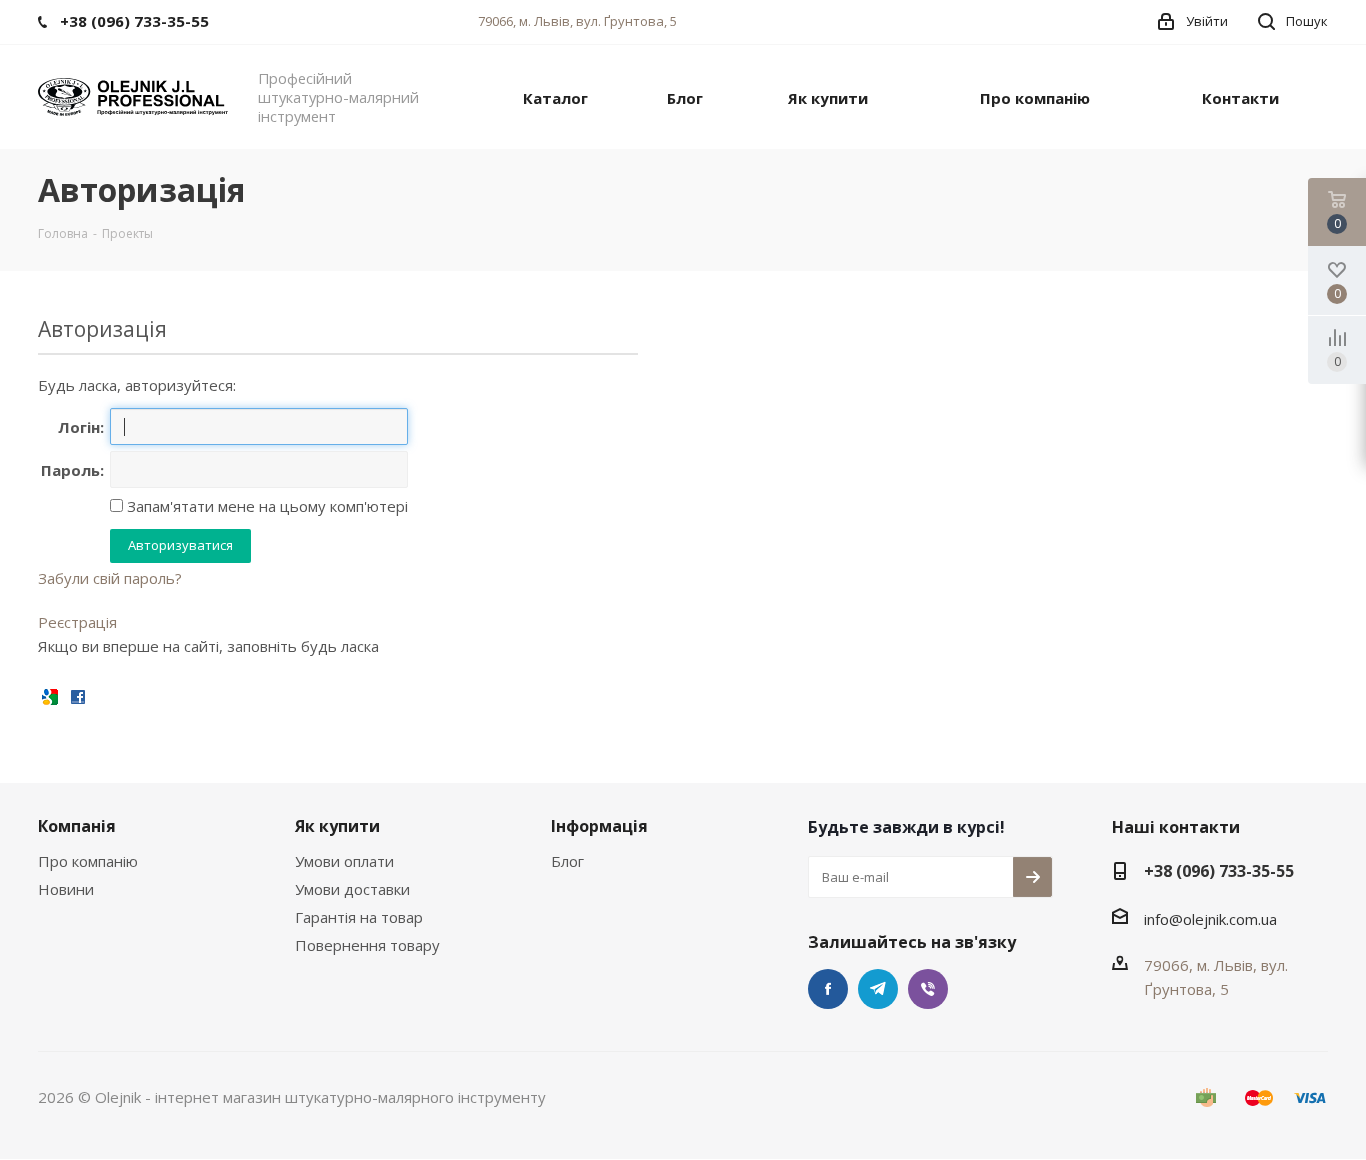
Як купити (337, 826)
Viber (928, 989)
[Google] (50, 695)
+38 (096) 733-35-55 (1219, 871)
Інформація (599, 826)
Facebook (828, 989)
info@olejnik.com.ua (1210, 919)
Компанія (77, 826)
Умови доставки (352, 889)
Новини (66, 889)
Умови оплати (344, 861)
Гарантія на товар (359, 917)
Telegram (878, 989)
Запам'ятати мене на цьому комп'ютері (265, 506)
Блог (567, 861)
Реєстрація (77, 622)
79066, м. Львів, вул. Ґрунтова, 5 (577, 21)
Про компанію (88, 861)
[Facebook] (78, 695)
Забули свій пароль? (110, 578)
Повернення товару (367, 945)
